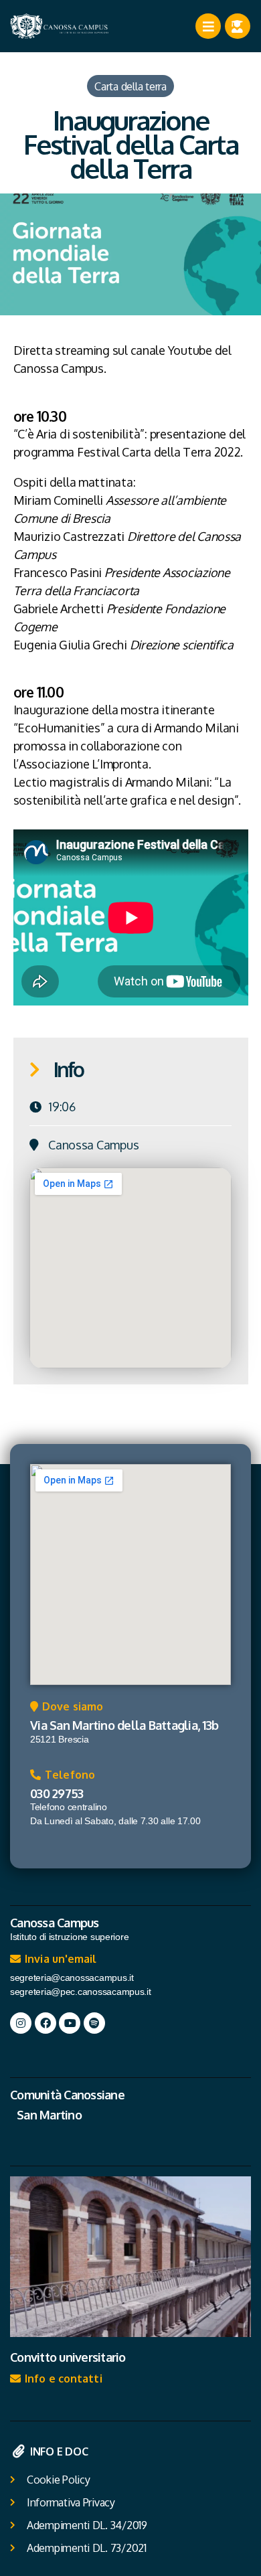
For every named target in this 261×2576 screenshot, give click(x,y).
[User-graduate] (238, 26)
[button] (67, 1710)
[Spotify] (94, 2023)
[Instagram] (21, 2023)
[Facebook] (46, 2023)
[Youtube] (70, 2023)
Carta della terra (130, 86)
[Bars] (208, 26)
